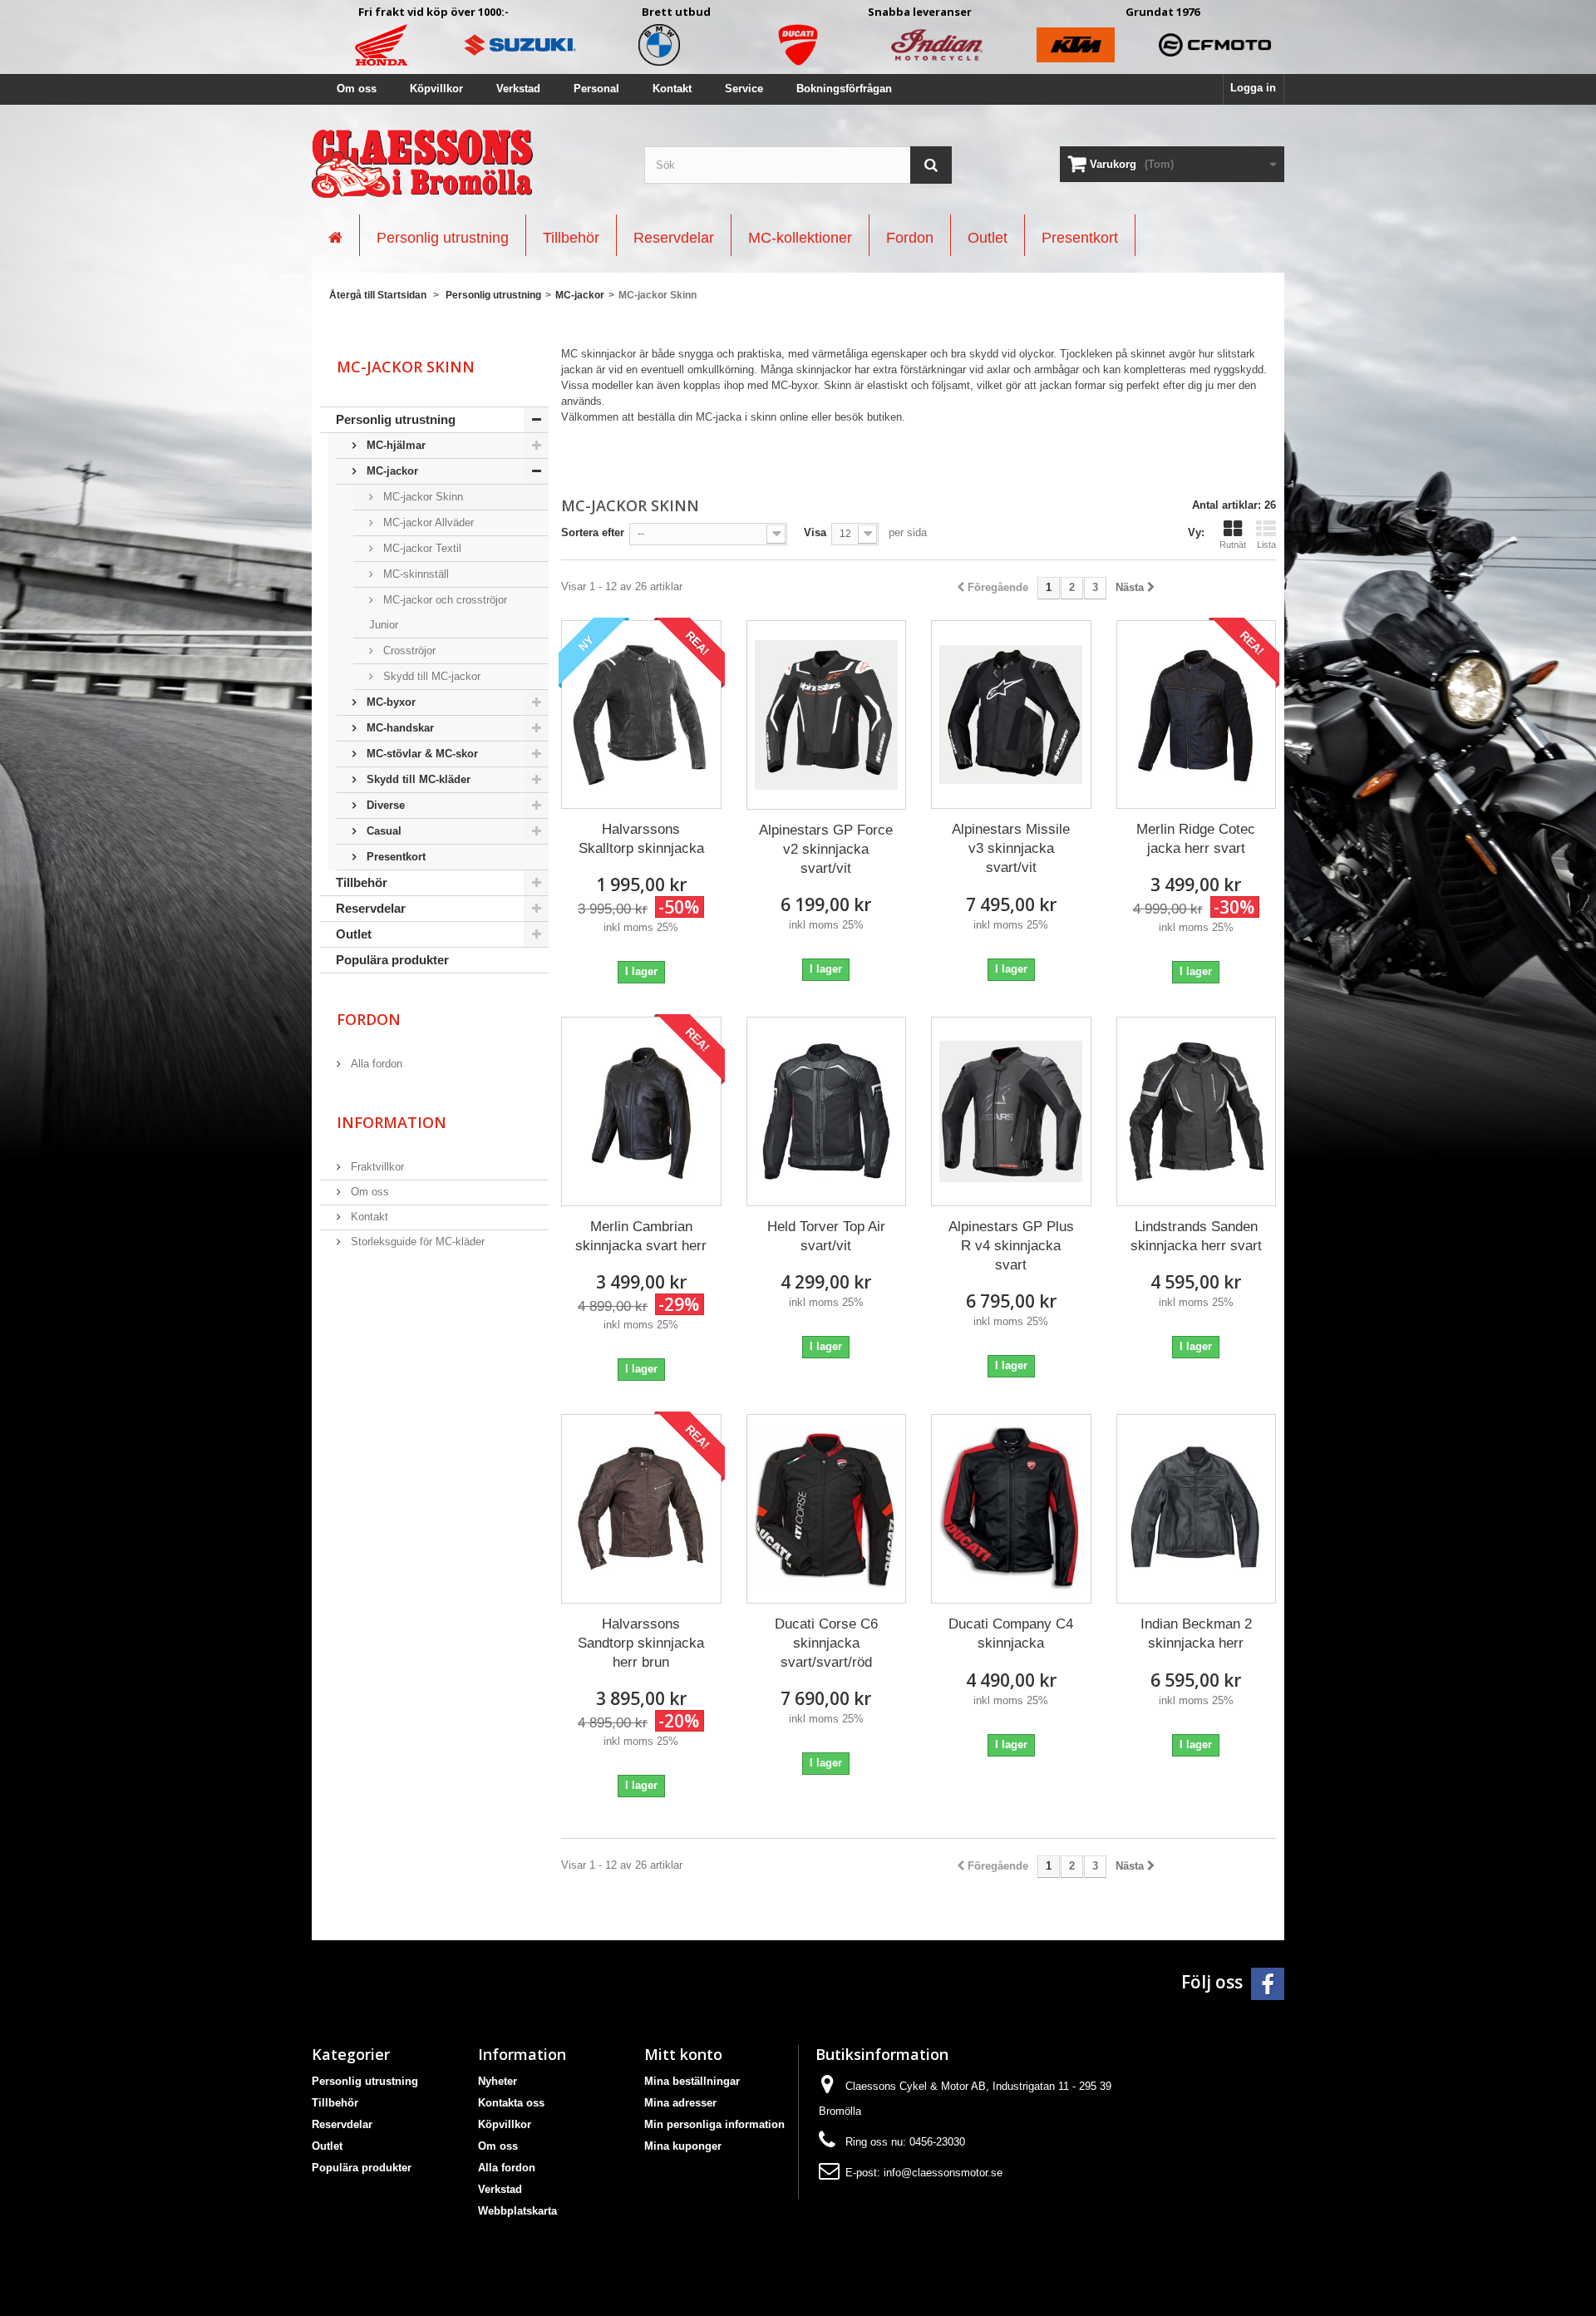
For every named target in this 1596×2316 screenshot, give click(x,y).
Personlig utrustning (396, 419)
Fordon (369, 1019)
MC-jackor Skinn (421, 497)
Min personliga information (714, 2124)
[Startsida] (335, 235)
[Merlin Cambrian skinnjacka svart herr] (641, 1112)
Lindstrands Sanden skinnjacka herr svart (1196, 1236)
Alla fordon (375, 1064)
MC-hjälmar (394, 445)
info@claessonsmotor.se (943, 2173)
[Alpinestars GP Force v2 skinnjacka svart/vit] (827, 715)
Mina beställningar (692, 2081)
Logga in (1253, 88)
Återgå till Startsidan (378, 295)
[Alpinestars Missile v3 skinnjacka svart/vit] (1011, 715)
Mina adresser (680, 2103)
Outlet (354, 934)
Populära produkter (392, 960)
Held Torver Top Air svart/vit (826, 1236)
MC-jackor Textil (421, 548)
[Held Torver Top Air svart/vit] (827, 1112)
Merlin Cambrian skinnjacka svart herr (641, 1236)
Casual (382, 831)
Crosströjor (408, 650)
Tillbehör (362, 882)
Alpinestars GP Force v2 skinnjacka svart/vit (826, 849)
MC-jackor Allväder (427, 522)
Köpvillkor (436, 89)
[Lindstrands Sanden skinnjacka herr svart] (1197, 1112)
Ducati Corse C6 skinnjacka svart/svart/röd (826, 1643)
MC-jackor (391, 471)
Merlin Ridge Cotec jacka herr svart (1196, 839)
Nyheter (498, 2081)
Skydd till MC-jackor (430, 676)
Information (392, 1122)
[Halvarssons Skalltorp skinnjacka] (641, 715)
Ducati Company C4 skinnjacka (1011, 1634)
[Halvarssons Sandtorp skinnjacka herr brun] (641, 1509)
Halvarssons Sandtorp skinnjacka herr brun (641, 1643)
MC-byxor (389, 702)
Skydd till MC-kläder (417, 779)
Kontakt (672, 89)
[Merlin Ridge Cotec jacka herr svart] (1197, 715)
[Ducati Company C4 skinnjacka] (1011, 1509)
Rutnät (1233, 545)
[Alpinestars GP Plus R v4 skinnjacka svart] (1011, 1111)
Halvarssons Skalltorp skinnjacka (641, 839)
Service (744, 89)
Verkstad (518, 89)
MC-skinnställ (414, 574)
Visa (815, 532)
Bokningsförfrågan (844, 89)
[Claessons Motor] (465, 164)
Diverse (384, 805)
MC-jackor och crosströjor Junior (438, 612)
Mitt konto (683, 2054)
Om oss (357, 89)
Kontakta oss (511, 2103)
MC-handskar (399, 728)
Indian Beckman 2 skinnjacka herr (1196, 1634)
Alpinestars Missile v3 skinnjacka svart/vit (1011, 848)
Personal (596, 89)
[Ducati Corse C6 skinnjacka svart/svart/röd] (827, 1509)
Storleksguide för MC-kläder (416, 1242)
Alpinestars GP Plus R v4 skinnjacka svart (1011, 1246)
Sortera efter (593, 532)
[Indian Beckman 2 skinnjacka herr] (1197, 1509)
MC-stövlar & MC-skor (421, 754)
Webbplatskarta (517, 2211)
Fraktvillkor (376, 1167)
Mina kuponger (683, 2146)
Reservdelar (371, 908)
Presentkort (394, 857)
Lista (1266, 545)
